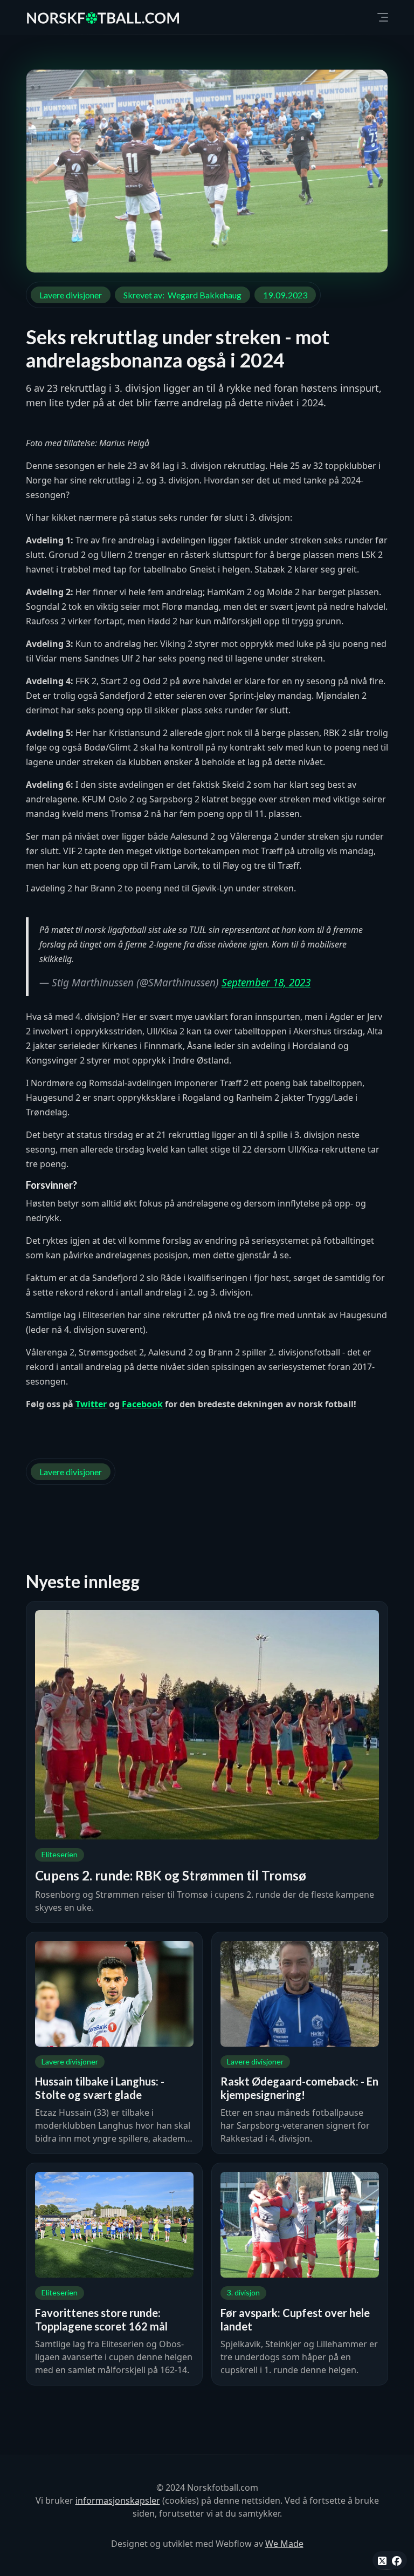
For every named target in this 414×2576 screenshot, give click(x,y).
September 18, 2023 (266, 983)
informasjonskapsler (118, 2500)
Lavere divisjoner (71, 295)
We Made (284, 2544)
